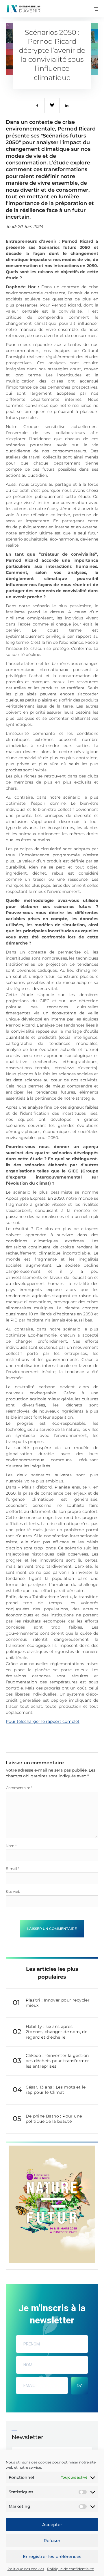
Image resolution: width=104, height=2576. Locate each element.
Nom (11, 1846)
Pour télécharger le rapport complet (43, 1721)
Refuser (52, 2540)
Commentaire (19, 1788)
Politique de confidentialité (70, 2569)
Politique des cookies (26, 2569)
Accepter (52, 2525)
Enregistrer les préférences (52, 2556)
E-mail (13, 1869)
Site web (13, 1891)
